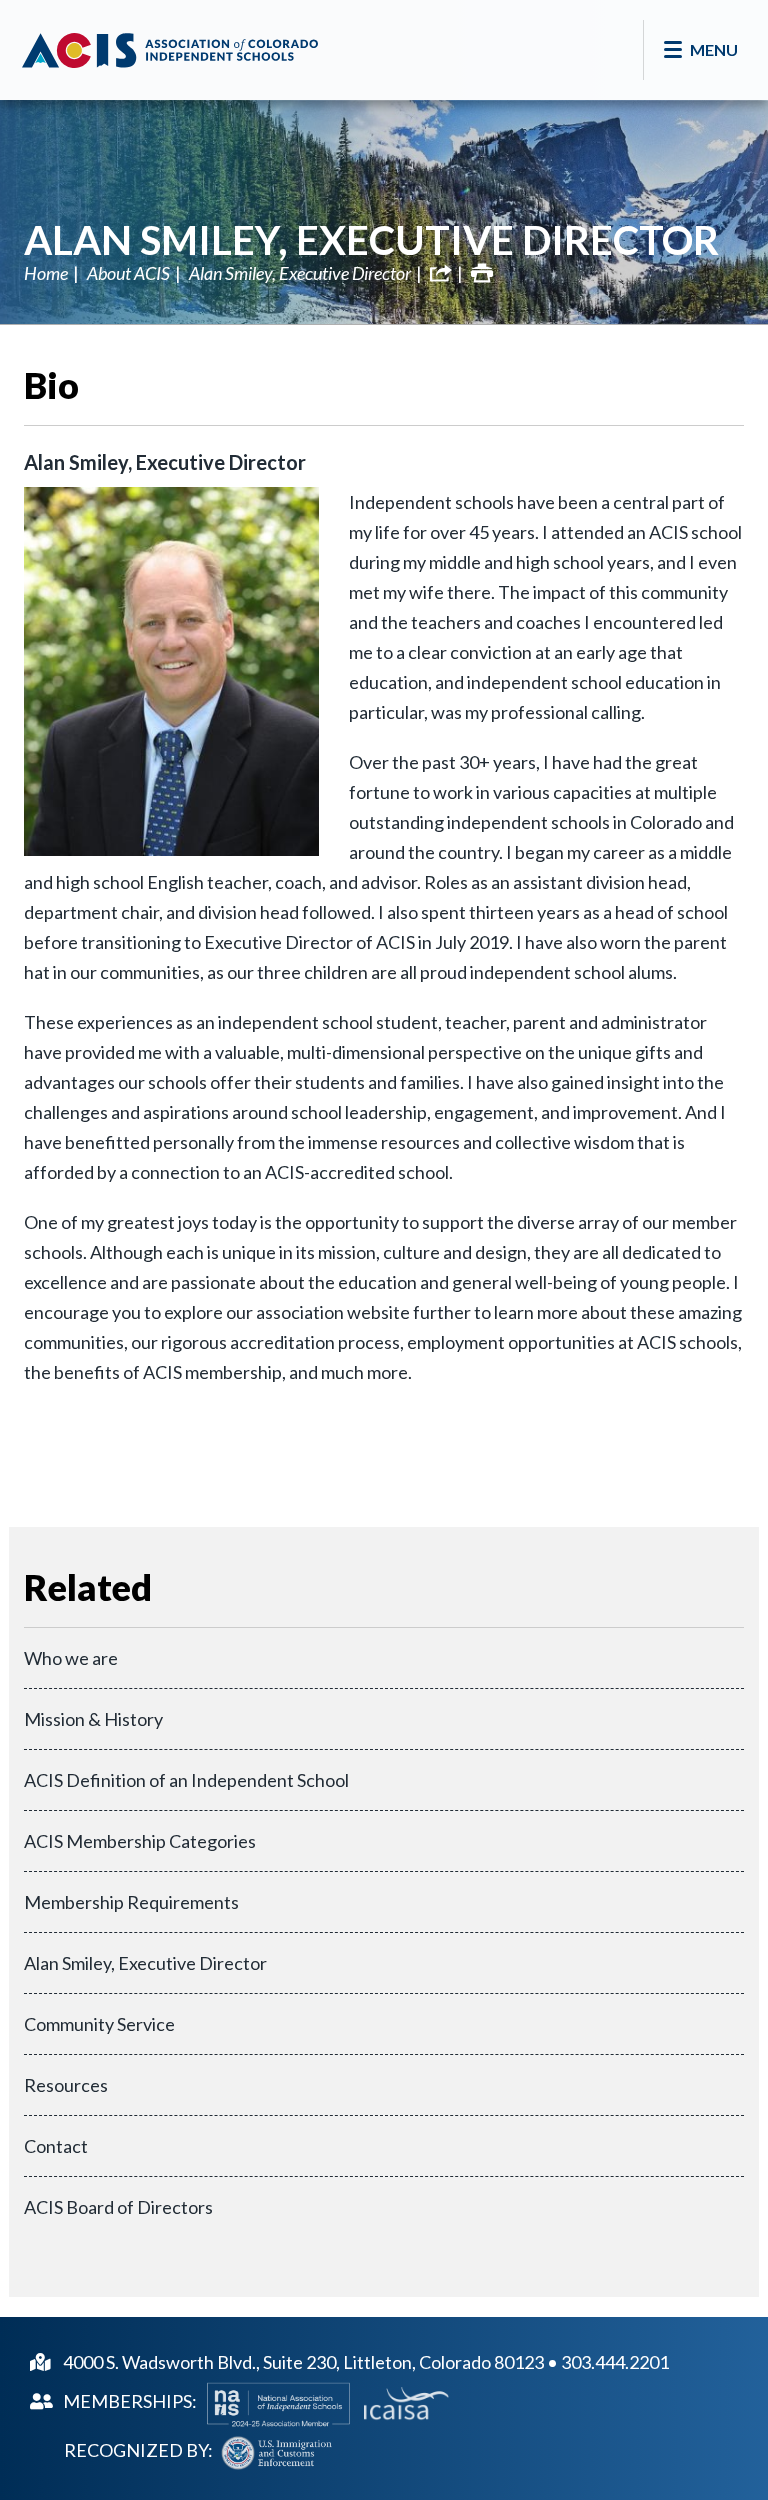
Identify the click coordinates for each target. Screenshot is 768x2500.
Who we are (71, 1658)
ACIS (170, 50)
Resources (66, 2085)
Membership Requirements (131, 1902)
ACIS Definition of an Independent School (186, 1780)
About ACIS (128, 273)
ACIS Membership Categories (140, 1841)
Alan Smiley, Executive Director (371, 240)
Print (482, 273)
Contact (56, 2146)
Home (46, 273)
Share (441, 273)
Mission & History (93, 1719)
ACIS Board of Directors (118, 2207)
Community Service (99, 2024)
